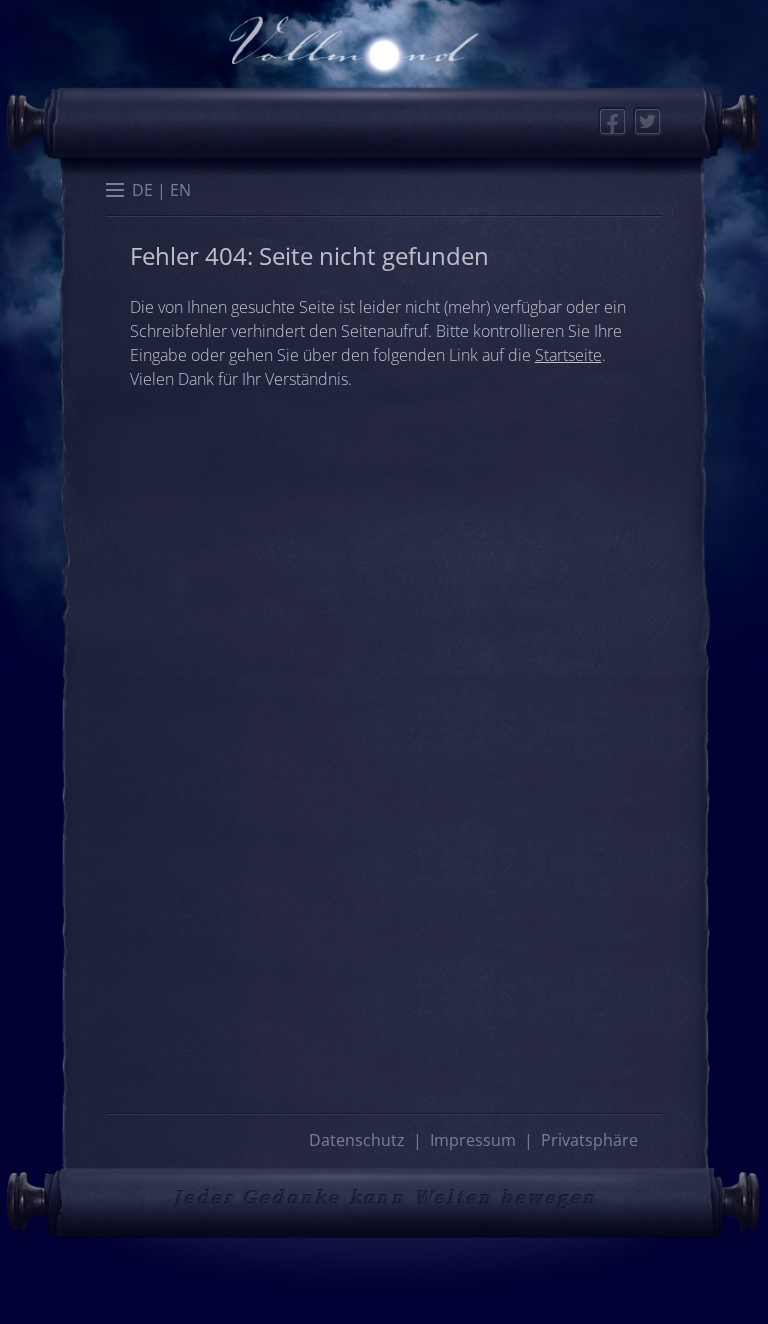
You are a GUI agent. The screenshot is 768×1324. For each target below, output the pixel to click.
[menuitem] (142, 190)
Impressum (473, 1140)
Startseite (568, 355)
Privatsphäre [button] (589, 1140)
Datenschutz (357, 1140)
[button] (115, 192)
